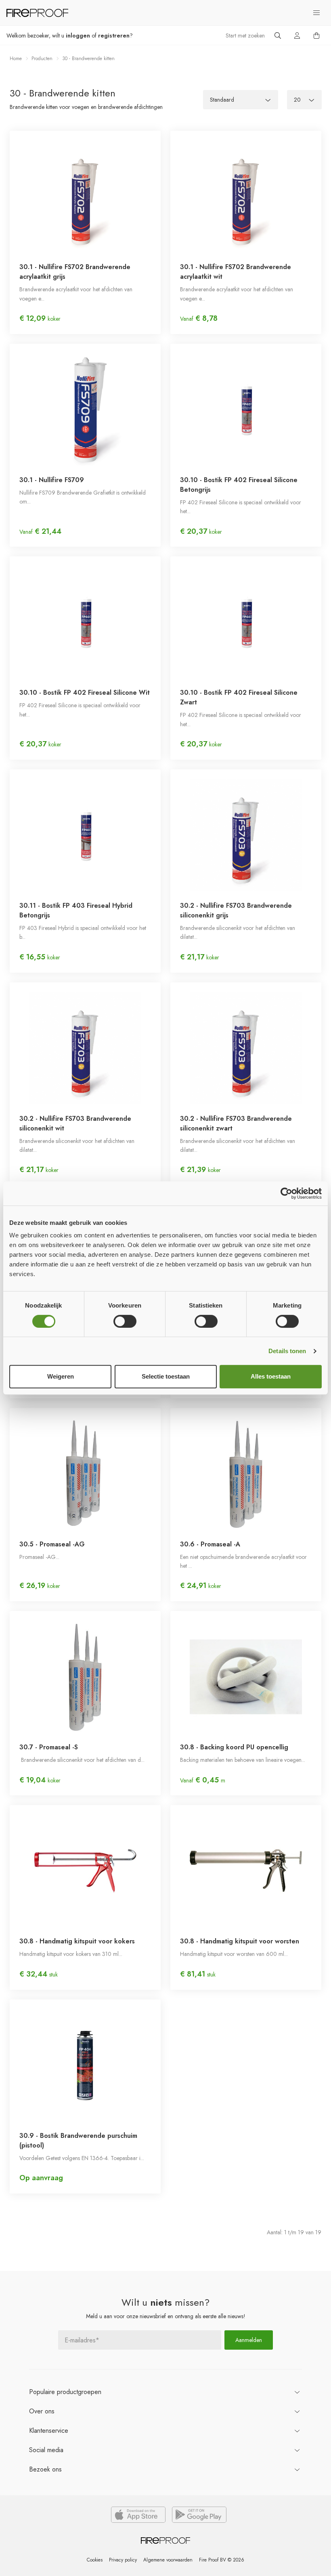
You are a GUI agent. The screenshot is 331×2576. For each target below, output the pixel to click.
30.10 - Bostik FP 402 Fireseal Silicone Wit (85, 693)
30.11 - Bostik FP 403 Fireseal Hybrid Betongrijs (76, 910)
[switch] (125, 1321)
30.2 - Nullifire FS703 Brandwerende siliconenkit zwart (236, 1123)
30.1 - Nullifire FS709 (52, 480)
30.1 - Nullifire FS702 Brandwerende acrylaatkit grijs (75, 272)
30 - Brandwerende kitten (88, 58)
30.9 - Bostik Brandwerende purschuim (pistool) (78, 2140)
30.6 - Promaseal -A (210, 1544)
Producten (42, 58)
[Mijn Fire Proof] (297, 36)
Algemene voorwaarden (168, 2560)
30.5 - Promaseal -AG (52, 1544)
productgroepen (65, 2392)
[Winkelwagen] (316, 36)
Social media (46, 2450)
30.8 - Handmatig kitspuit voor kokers (77, 1941)
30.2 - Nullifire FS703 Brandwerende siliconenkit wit (75, 1123)
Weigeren (61, 1376)
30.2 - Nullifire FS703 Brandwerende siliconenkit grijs (236, 910)
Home (16, 58)
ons (42, 2411)
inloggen (78, 36)
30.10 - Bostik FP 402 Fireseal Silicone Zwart (239, 697)
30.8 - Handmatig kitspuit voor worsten (240, 1941)
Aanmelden (249, 2340)
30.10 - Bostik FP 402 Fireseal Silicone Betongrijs (239, 485)
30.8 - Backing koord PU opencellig (234, 1747)
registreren (114, 36)
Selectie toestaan (166, 1376)
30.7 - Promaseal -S (49, 1747)
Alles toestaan (271, 1376)
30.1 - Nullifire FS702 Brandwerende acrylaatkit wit (236, 272)
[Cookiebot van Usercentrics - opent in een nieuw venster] (286, 1193)
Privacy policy (123, 2560)
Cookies (95, 2560)
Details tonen (287, 1351)
